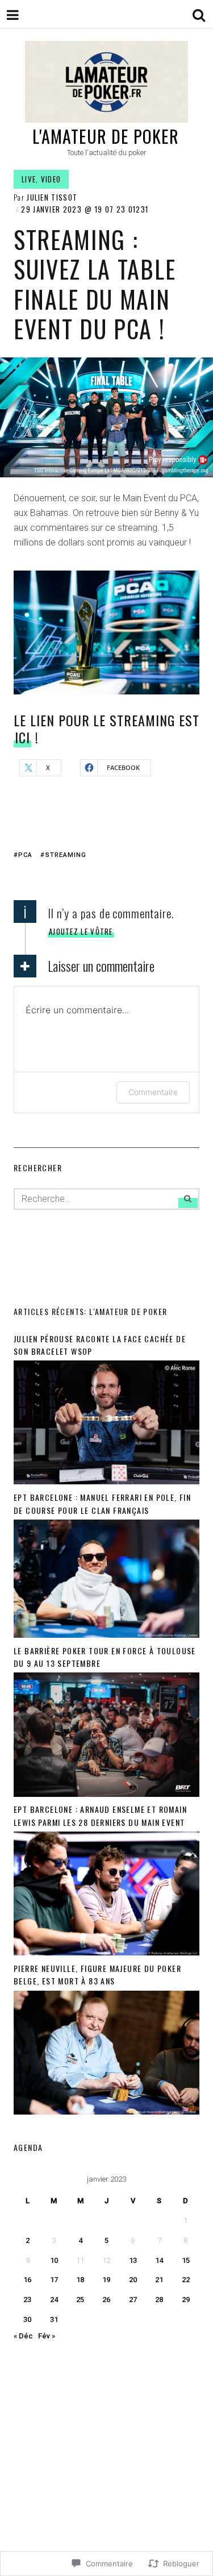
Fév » (47, 2336)
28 (159, 2300)
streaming (66, 855)
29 (186, 2300)
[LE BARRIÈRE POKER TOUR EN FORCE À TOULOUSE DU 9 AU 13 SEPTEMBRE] (106, 1794)
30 (27, 2319)
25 (80, 2300)
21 (159, 2280)
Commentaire (153, 1092)
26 (106, 2300)
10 (54, 2260)
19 (106, 2280)
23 (27, 2300)
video (51, 179)
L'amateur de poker (106, 136)
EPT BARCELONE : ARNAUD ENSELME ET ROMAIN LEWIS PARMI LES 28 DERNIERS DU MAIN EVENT (100, 1815)
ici (22, 737)
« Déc (23, 2336)
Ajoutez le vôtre (81, 931)
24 (54, 2300)
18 (80, 2280)
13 (133, 2260)
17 (54, 2280)
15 (186, 2260)
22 (186, 2280)
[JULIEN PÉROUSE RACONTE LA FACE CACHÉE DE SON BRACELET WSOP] (106, 1482)
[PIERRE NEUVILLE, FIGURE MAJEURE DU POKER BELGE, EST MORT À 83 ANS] (106, 2112)
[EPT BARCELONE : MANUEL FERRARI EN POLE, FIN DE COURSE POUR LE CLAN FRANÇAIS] (106, 1635)
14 (159, 2260)
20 (133, 2280)
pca (25, 855)
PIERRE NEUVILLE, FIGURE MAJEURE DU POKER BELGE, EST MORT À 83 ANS (97, 1974)
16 (27, 2280)
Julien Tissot (52, 197)
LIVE (29, 179)
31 (54, 2319)
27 (133, 2300)
